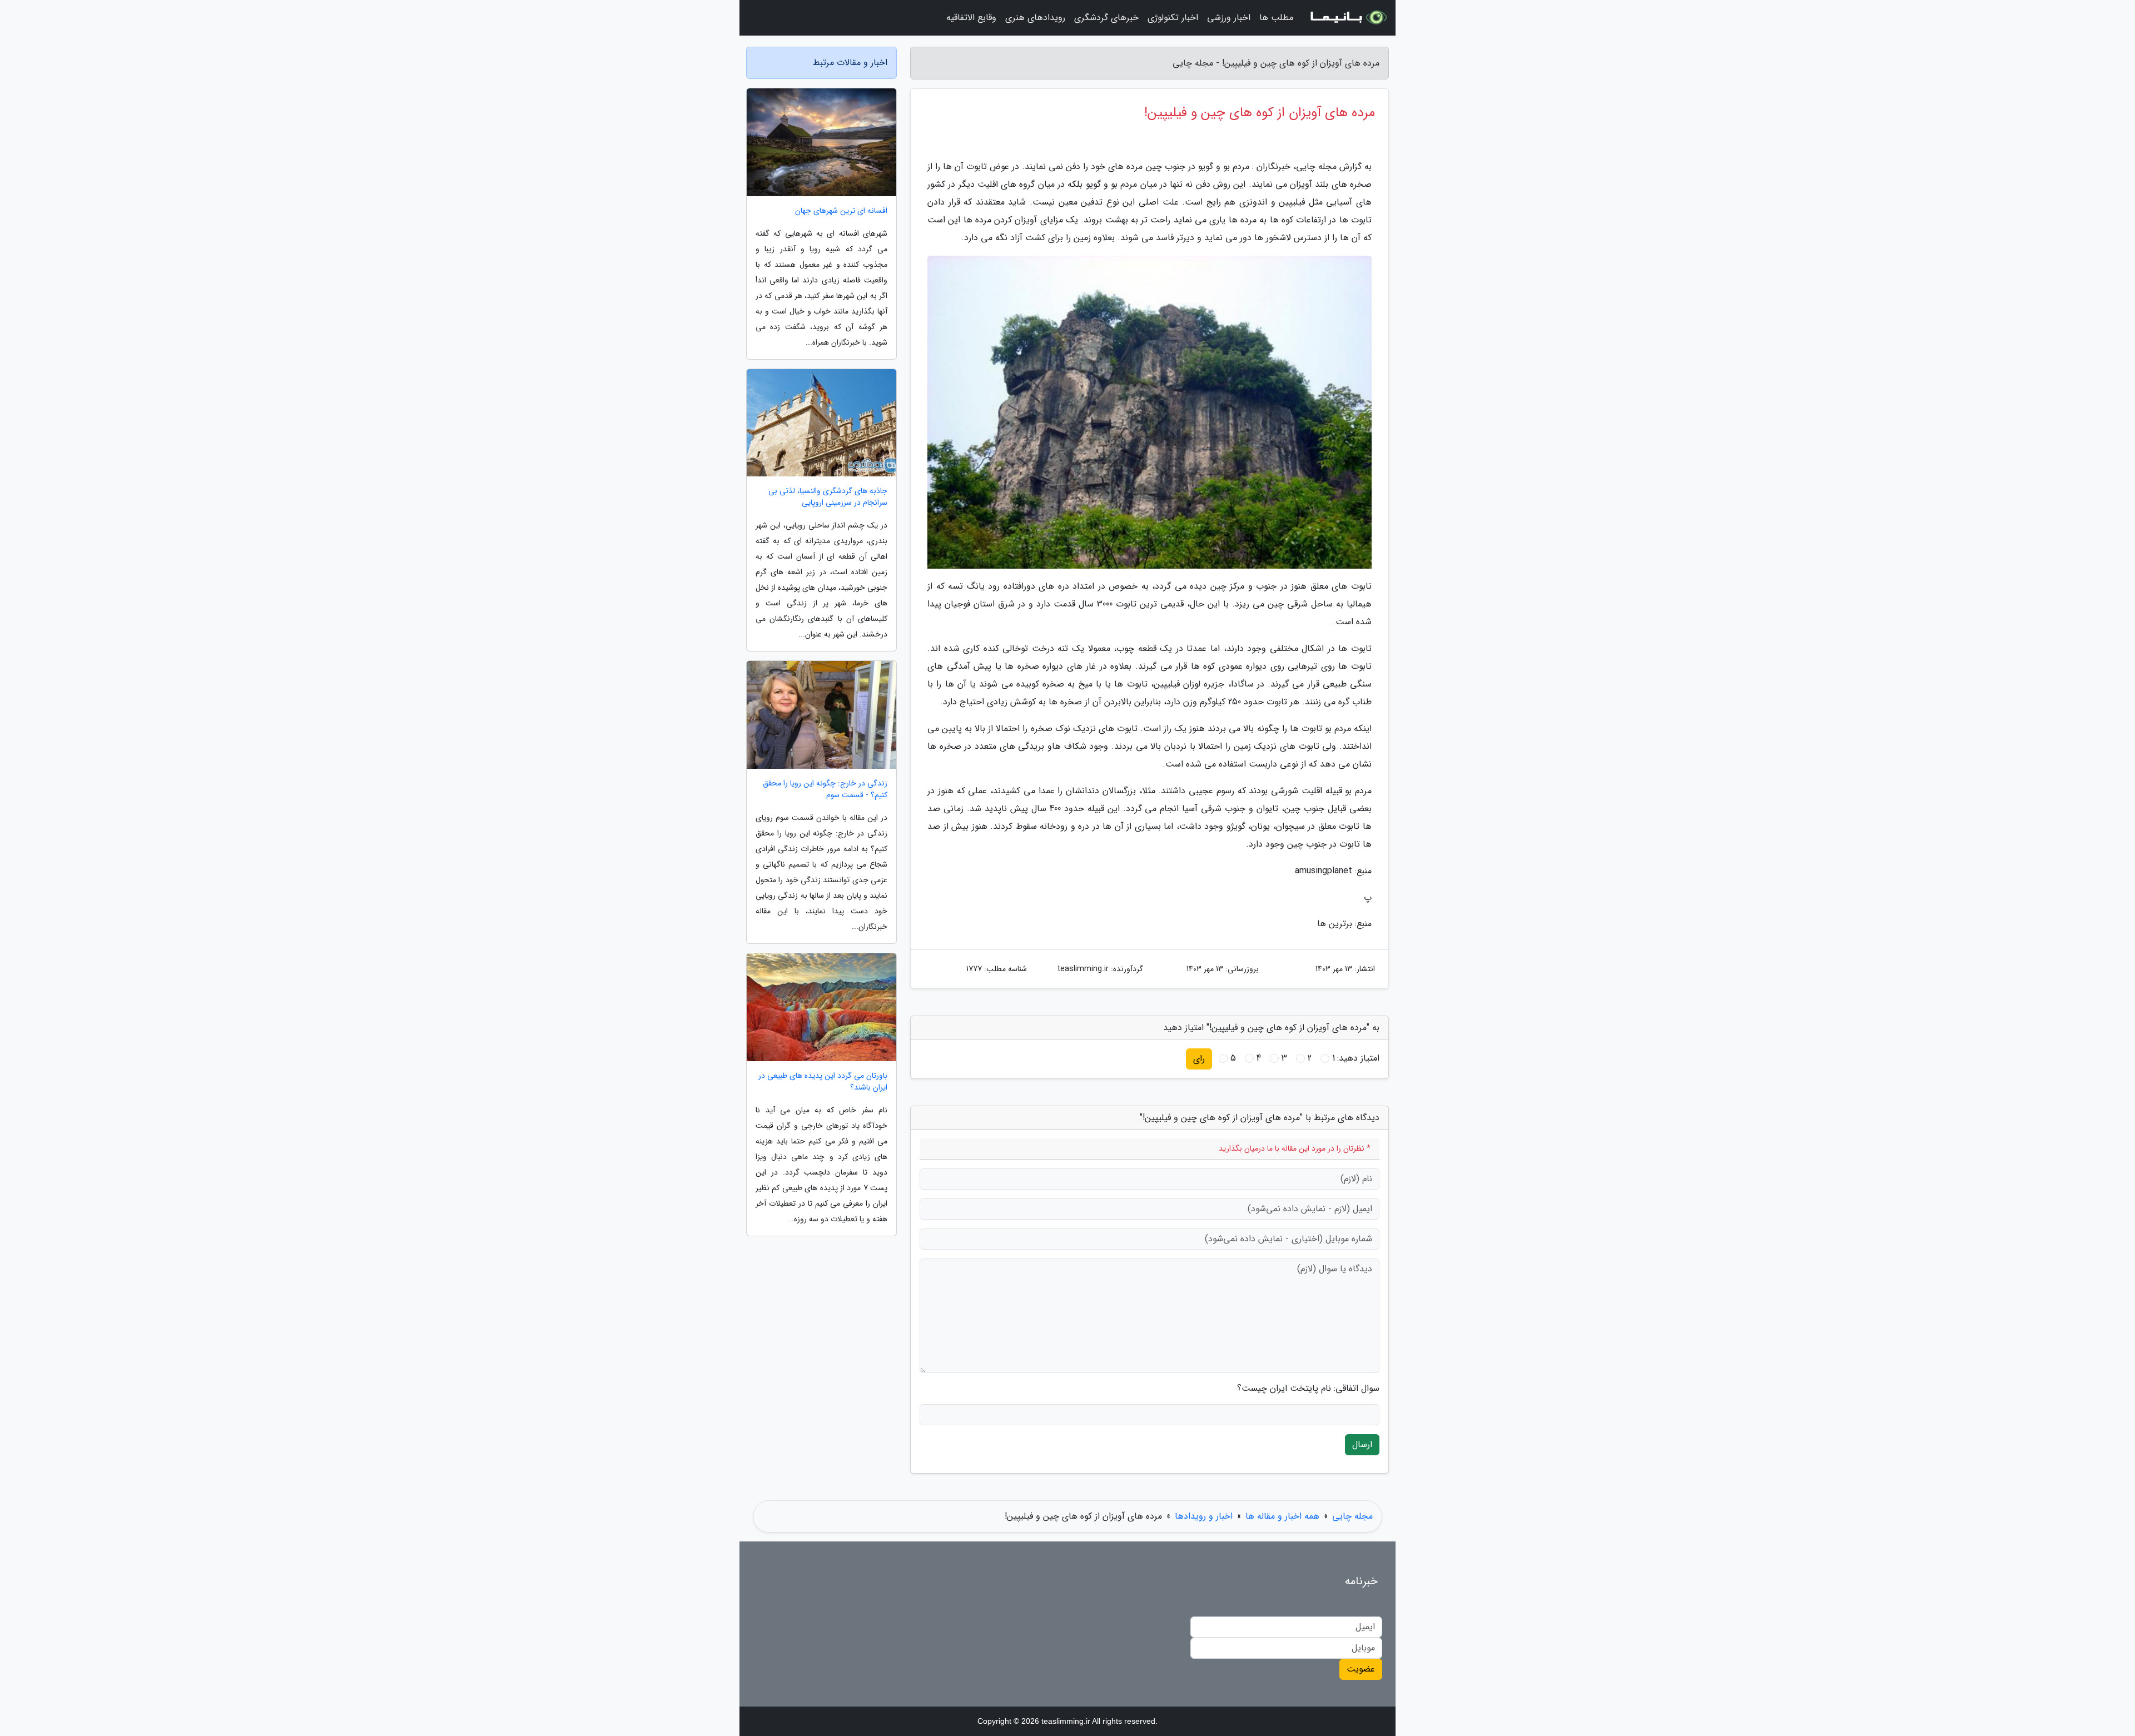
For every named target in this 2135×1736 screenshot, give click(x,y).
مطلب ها (1276, 18)
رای (1199, 1059)
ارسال (1362, 1444)
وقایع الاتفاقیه (971, 18)
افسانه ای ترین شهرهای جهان (841, 211)
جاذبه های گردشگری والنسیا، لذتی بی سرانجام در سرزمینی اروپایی (828, 497)
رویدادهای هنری (1035, 18)
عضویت (1361, 1669)
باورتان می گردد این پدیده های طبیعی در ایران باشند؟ (823, 1082)
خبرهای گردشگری (1106, 18)
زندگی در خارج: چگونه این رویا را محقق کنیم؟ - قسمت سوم (825, 789)
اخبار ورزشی (1229, 18)
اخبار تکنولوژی (1173, 18)
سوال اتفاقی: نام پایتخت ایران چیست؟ (1308, 1389)
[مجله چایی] (1348, 18)
